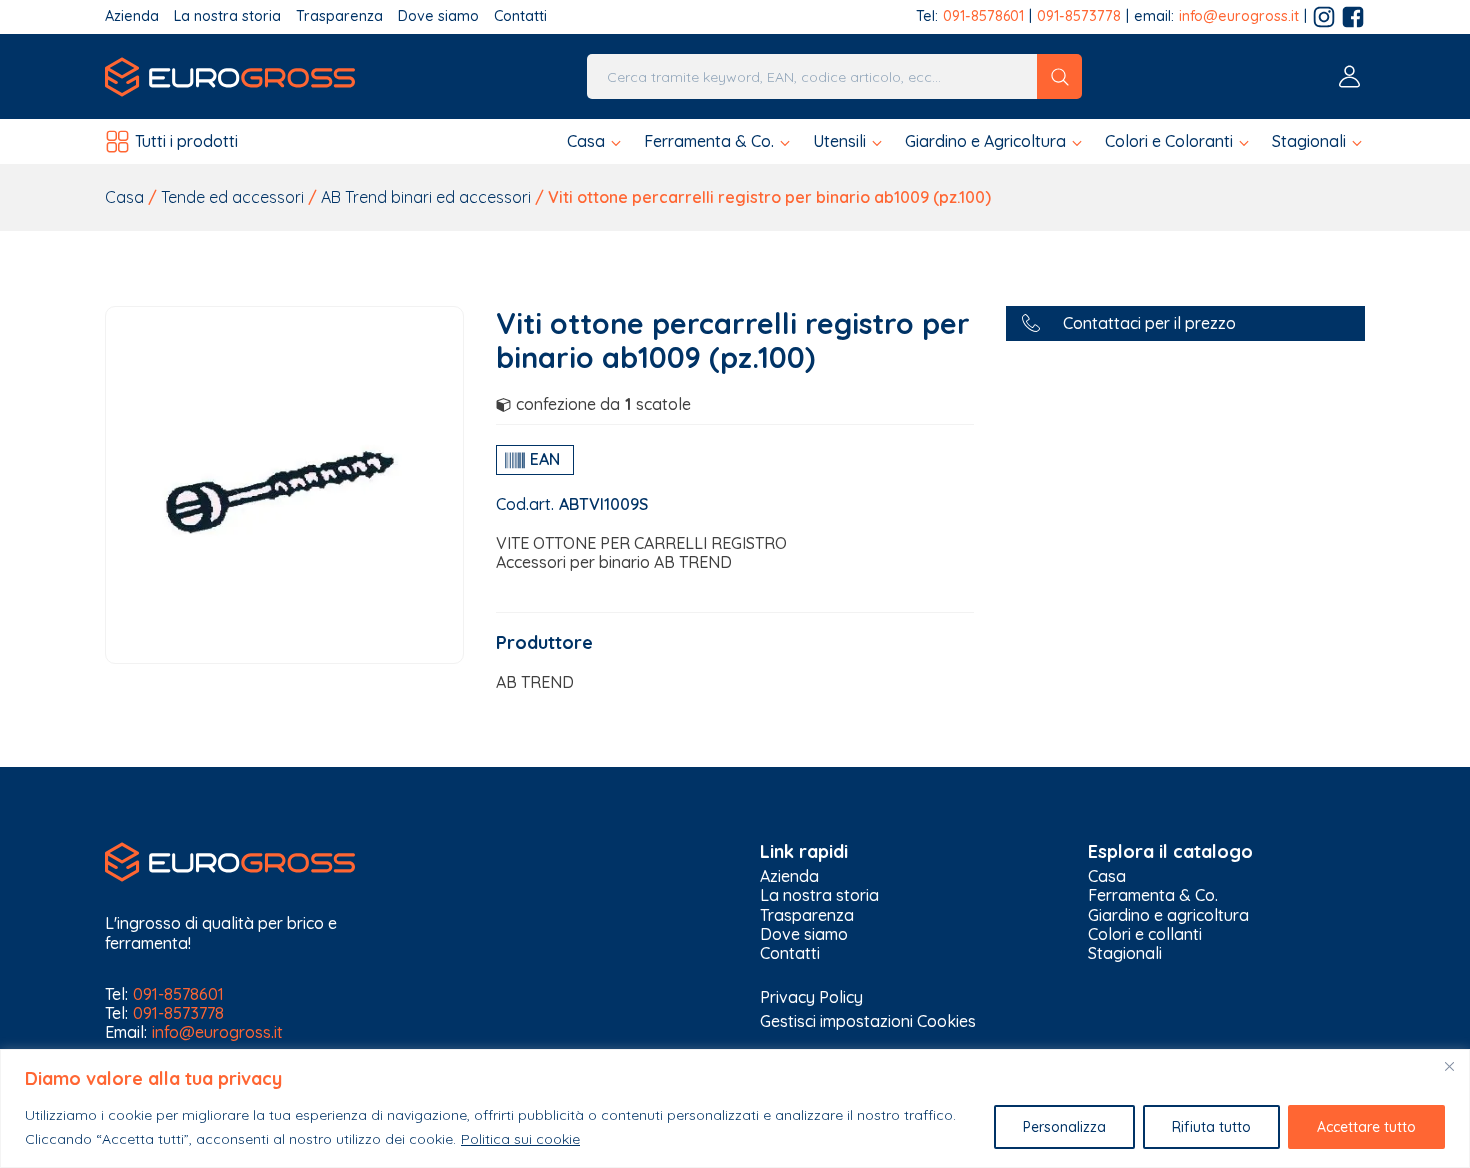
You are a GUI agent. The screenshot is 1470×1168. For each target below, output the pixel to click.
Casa (124, 197)
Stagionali (1125, 953)
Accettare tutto (1366, 1127)
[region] (735, 1108)
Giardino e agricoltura (1168, 915)
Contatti (520, 16)
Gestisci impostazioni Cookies (868, 1021)
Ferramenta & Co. (1153, 895)
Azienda (132, 16)
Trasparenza (339, 16)
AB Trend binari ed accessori (426, 197)
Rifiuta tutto (1211, 1127)
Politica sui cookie (520, 1139)
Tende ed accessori (232, 197)
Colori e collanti (1145, 934)
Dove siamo (438, 16)
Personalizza (1064, 1127)
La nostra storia (227, 16)
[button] (595, 141)
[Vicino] (1449, 1066)
